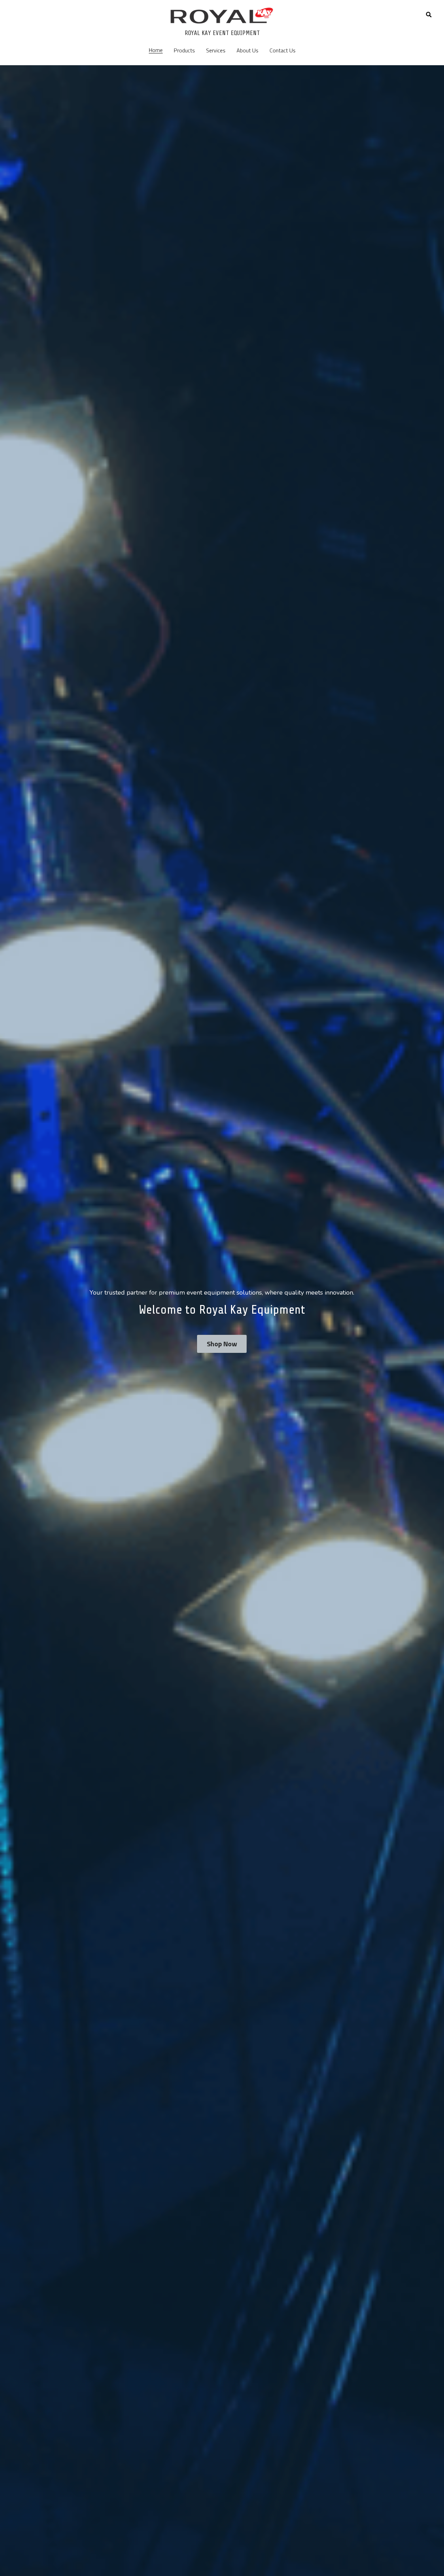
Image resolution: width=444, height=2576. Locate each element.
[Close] (307, 1234)
